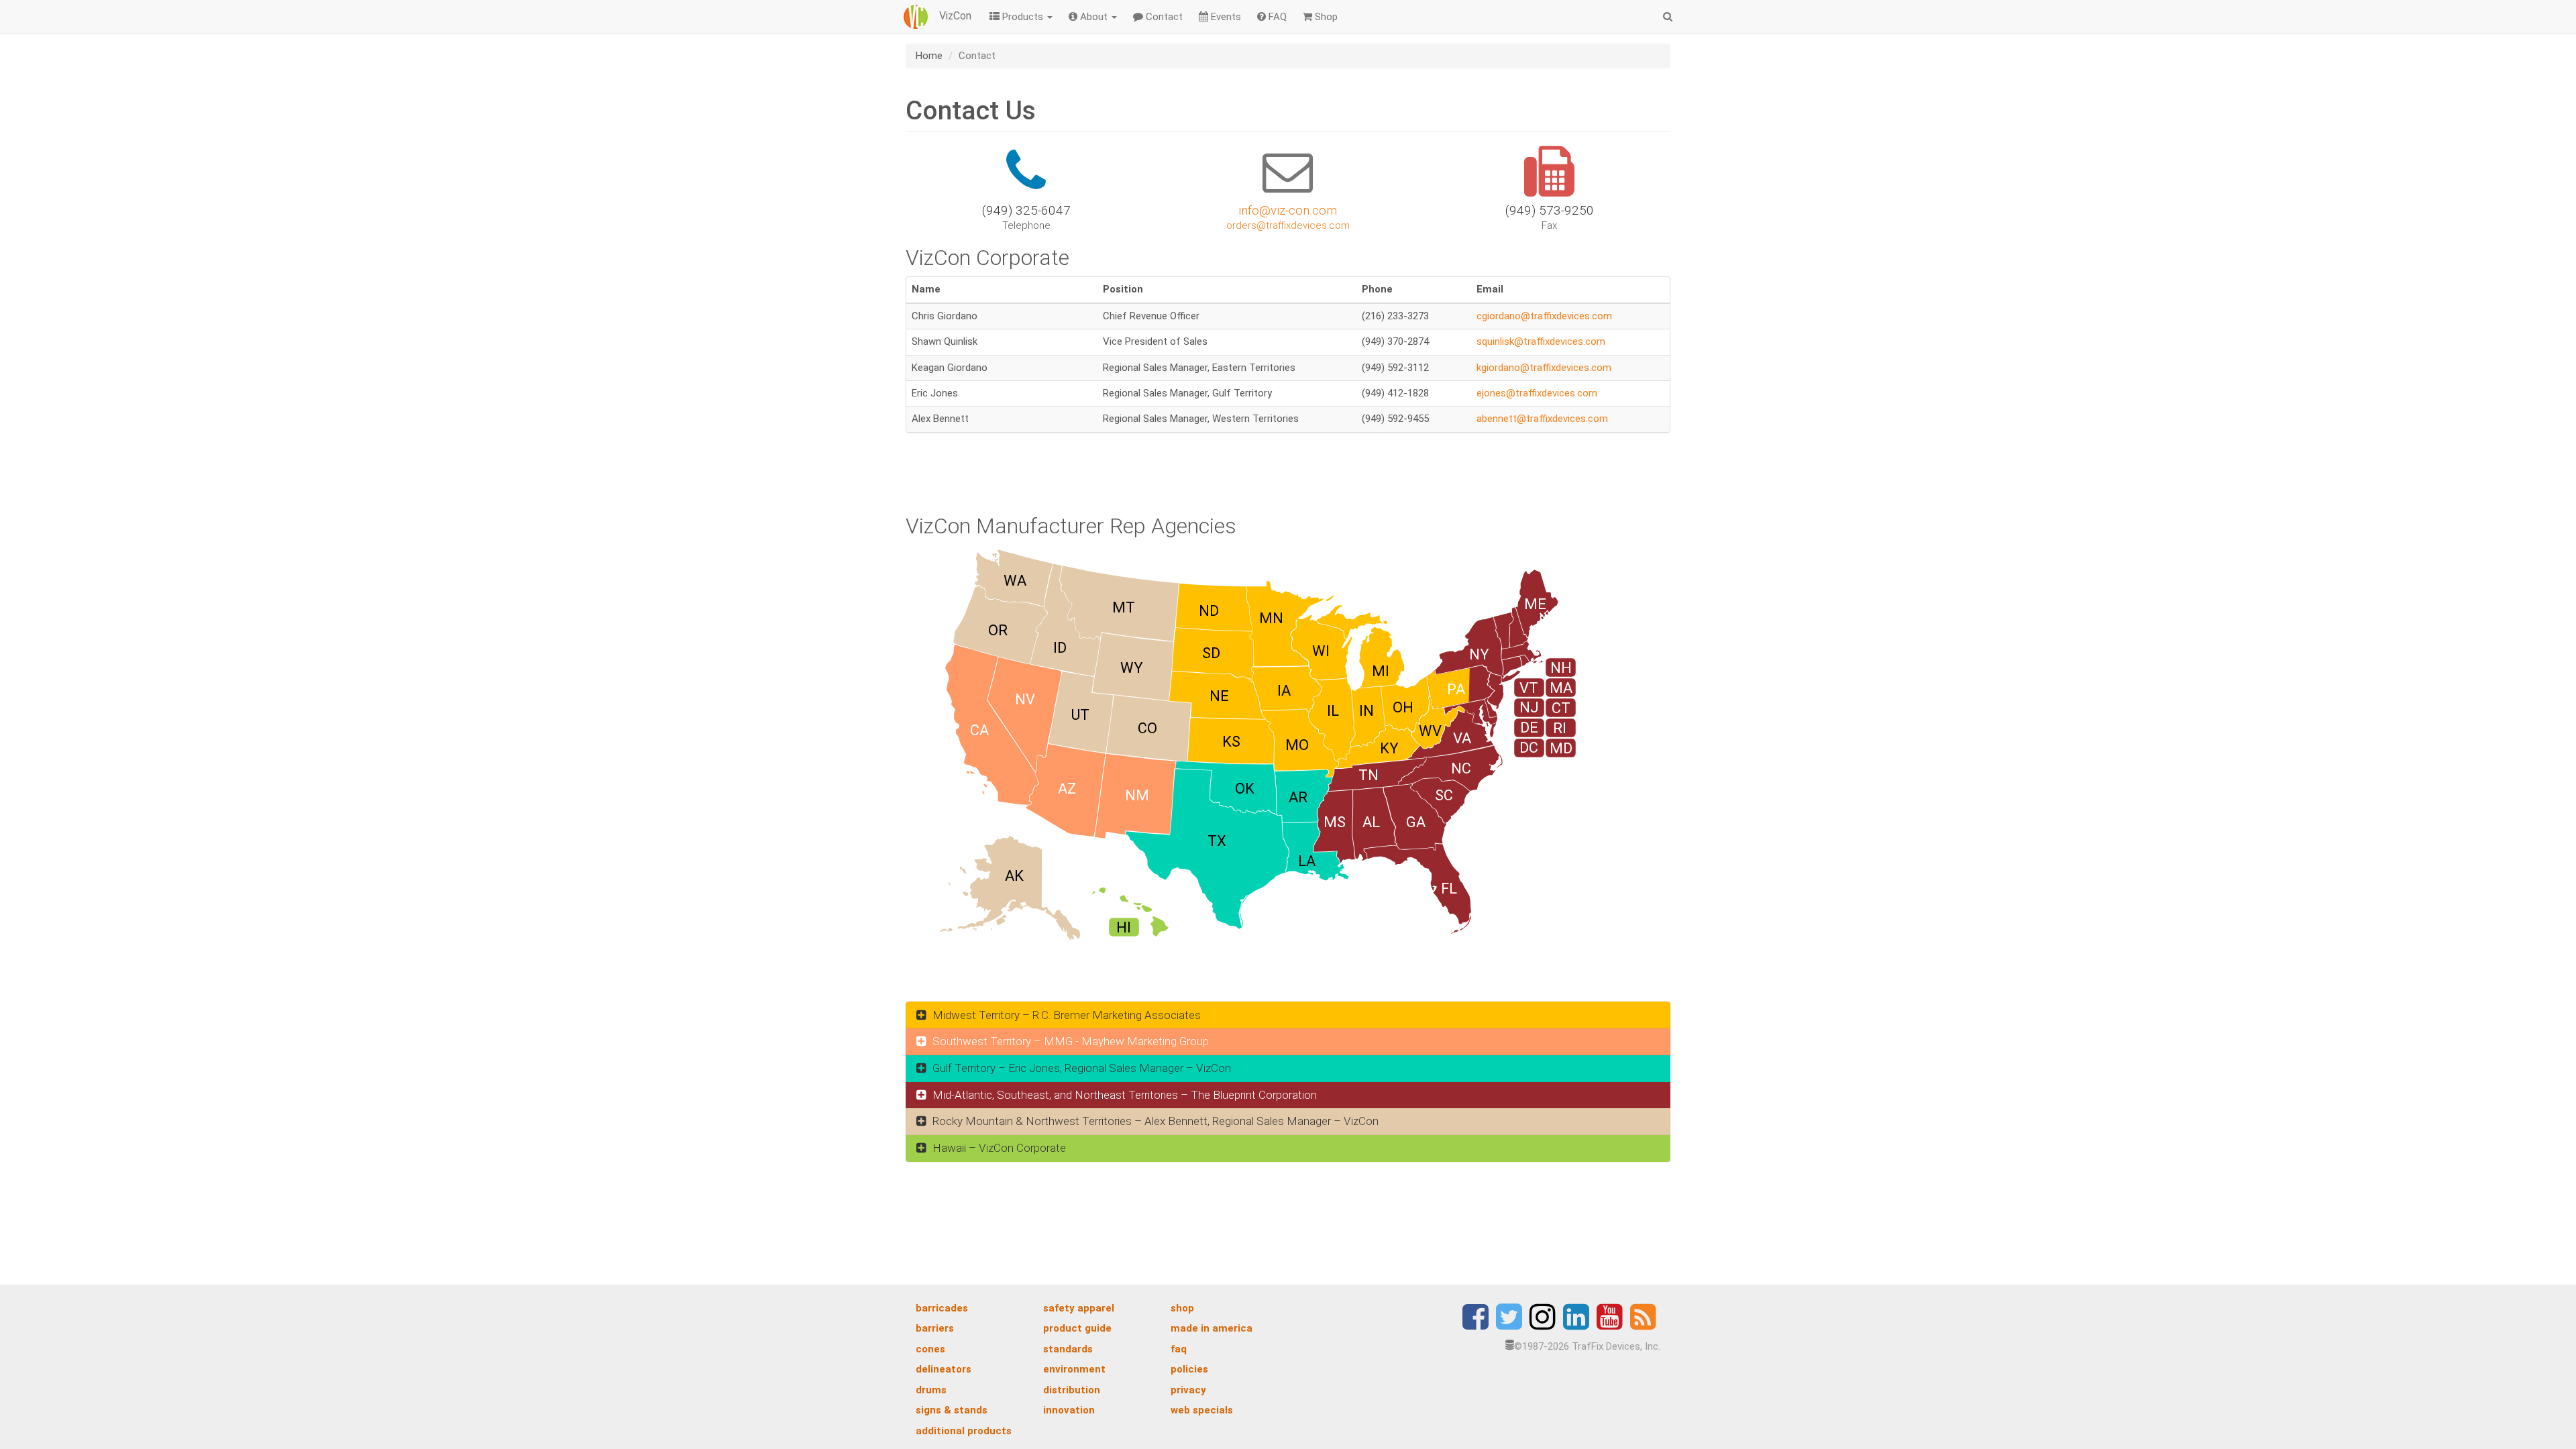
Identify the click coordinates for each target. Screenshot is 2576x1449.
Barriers (935, 1328)
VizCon (954, 16)
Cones (930, 1349)
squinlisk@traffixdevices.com (1541, 341)
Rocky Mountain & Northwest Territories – (1154, 1121)
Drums (931, 1390)
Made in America (1212, 1328)
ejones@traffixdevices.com (1537, 393)
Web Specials (1202, 1410)
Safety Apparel (1079, 1308)
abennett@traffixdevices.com (1542, 419)
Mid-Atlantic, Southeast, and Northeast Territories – (1123, 1095)
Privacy (1188, 1390)
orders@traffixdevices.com (1288, 225)
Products (1023, 17)
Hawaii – (998, 1148)
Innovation (1069, 1410)
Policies (1189, 1369)
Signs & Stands (952, 1410)
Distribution (1072, 1390)
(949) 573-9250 (1550, 210)
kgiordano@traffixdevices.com (1544, 368)
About (1094, 17)
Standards (1068, 1349)
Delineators (944, 1369)
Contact (1163, 17)
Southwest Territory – (1069, 1041)
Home (929, 56)
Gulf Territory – (1080, 1068)
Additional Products (964, 1431)
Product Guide (1077, 1328)
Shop (1325, 17)
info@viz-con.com (1288, 210)
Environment (1074, 1369)
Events (1225, 17)
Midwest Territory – (1065, 1015)
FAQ (1276, 17)
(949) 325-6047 (1026, 210)
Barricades (942, 1308)
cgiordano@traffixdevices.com (1544, 316)
